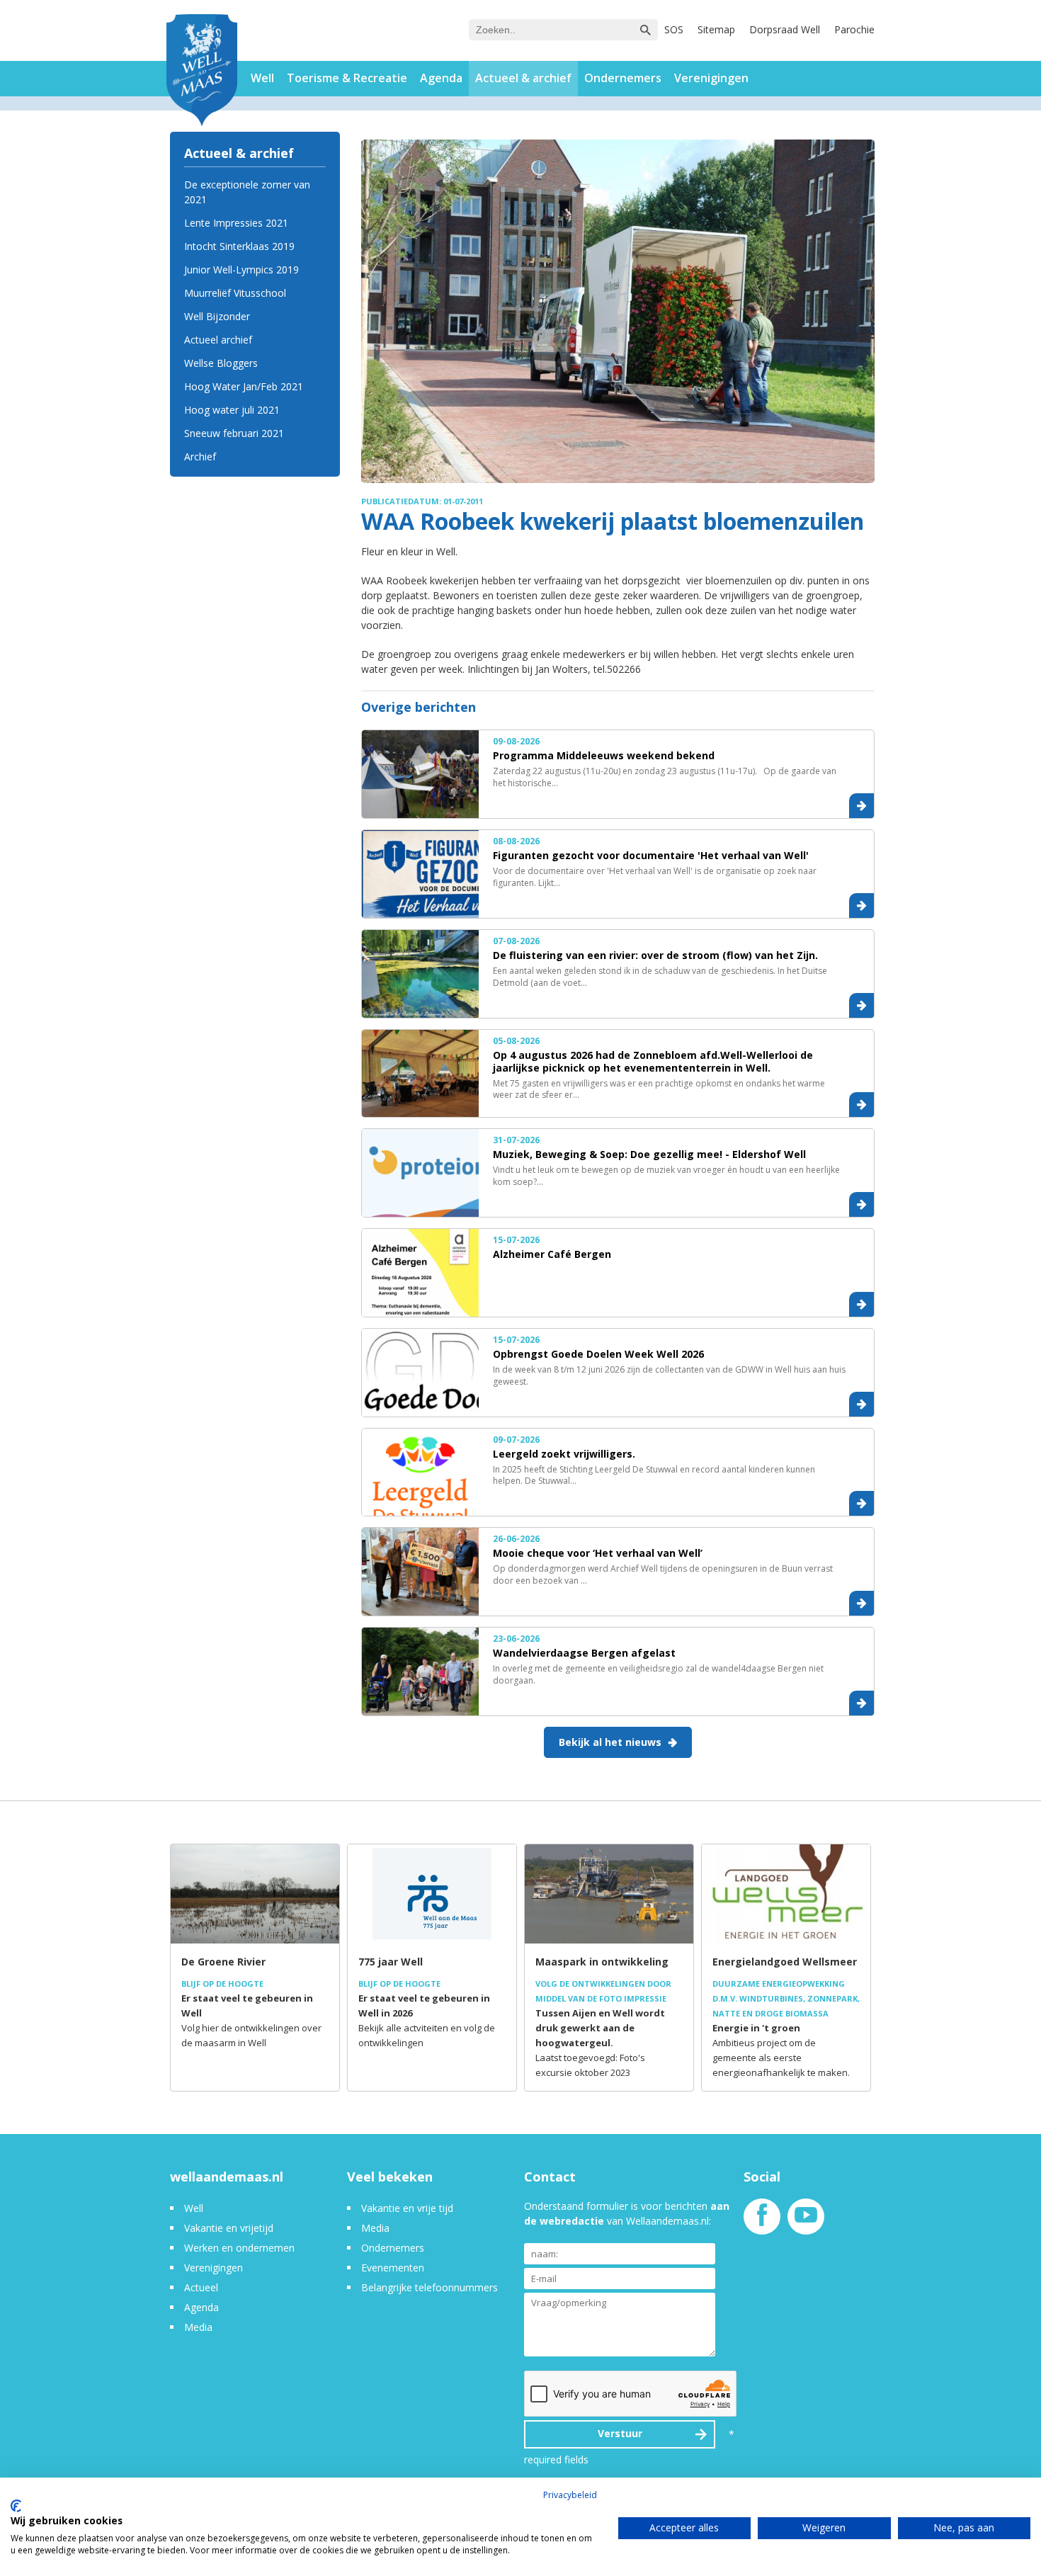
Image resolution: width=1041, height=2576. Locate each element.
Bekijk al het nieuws (610, 1742)
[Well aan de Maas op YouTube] (806, 2222)
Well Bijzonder (217, 316)
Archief (200, 456)
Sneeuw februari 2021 (234, 433)
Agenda (441, 78)
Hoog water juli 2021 (232, 410)
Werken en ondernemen (239, 2248)
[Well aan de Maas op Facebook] (762, 2222)
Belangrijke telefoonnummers (430, 2287)
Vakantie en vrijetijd (229, 2228)
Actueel (201, 2287)
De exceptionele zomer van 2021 (247, 192)
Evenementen (393, 2268)
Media (198, 2327)
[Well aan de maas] (202, 72)
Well (262, 78)
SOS (674, 29)
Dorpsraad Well (785, 29)
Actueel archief (218, 340)
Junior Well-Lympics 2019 (241, 269)
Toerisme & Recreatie (347, 78)
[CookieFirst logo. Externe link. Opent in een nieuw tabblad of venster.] (16, 2506)
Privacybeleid (570, 2495)
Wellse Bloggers (221, 363)
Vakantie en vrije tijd (407, 2208)
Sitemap (716, 29)
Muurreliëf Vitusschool (235, 293)
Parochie (854, 29)
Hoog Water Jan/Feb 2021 (244, 386)
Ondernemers (623, 78)
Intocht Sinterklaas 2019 (239, 246)
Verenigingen (711, 78)
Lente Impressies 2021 (236, 223)
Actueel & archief (523, 78)
